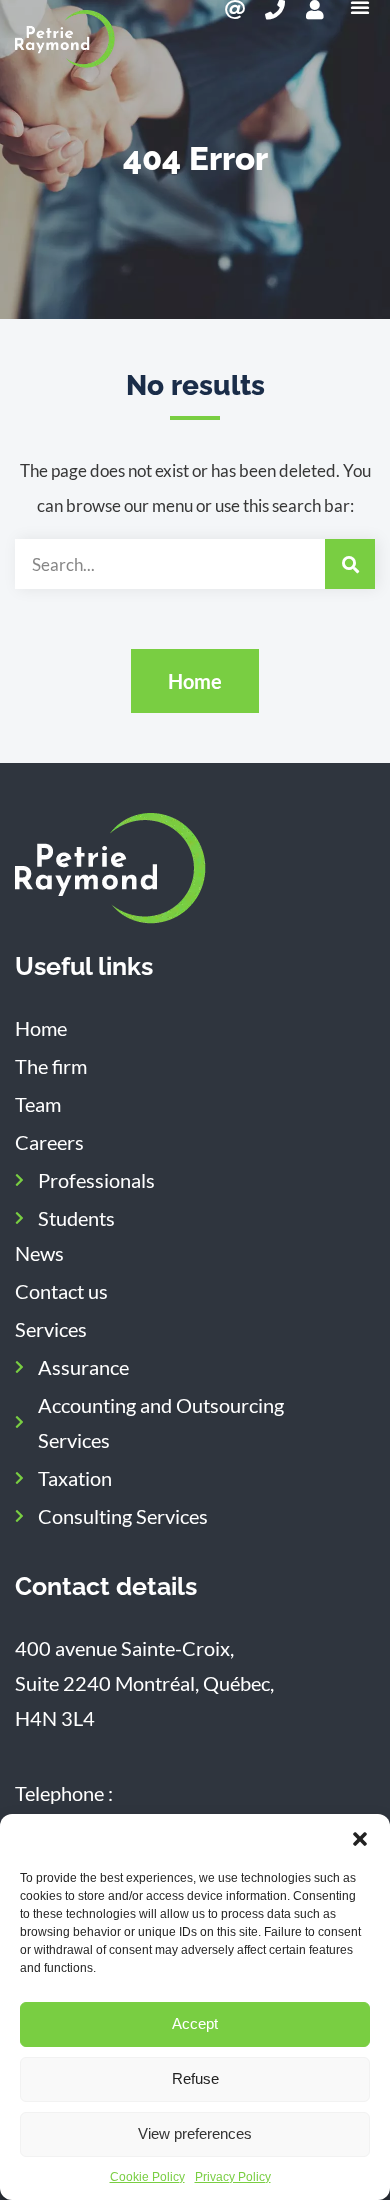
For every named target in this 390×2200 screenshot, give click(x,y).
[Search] (350, 564)
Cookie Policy (147, 2177)
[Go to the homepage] (65, 39)
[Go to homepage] (110, 868)
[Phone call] (275, 10)
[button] (360, 1839)
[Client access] (315, 10)
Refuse (195, 2078)
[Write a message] (235, 10)
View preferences (195, 2133)
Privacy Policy (233, 2177)
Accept (195, 2023)
